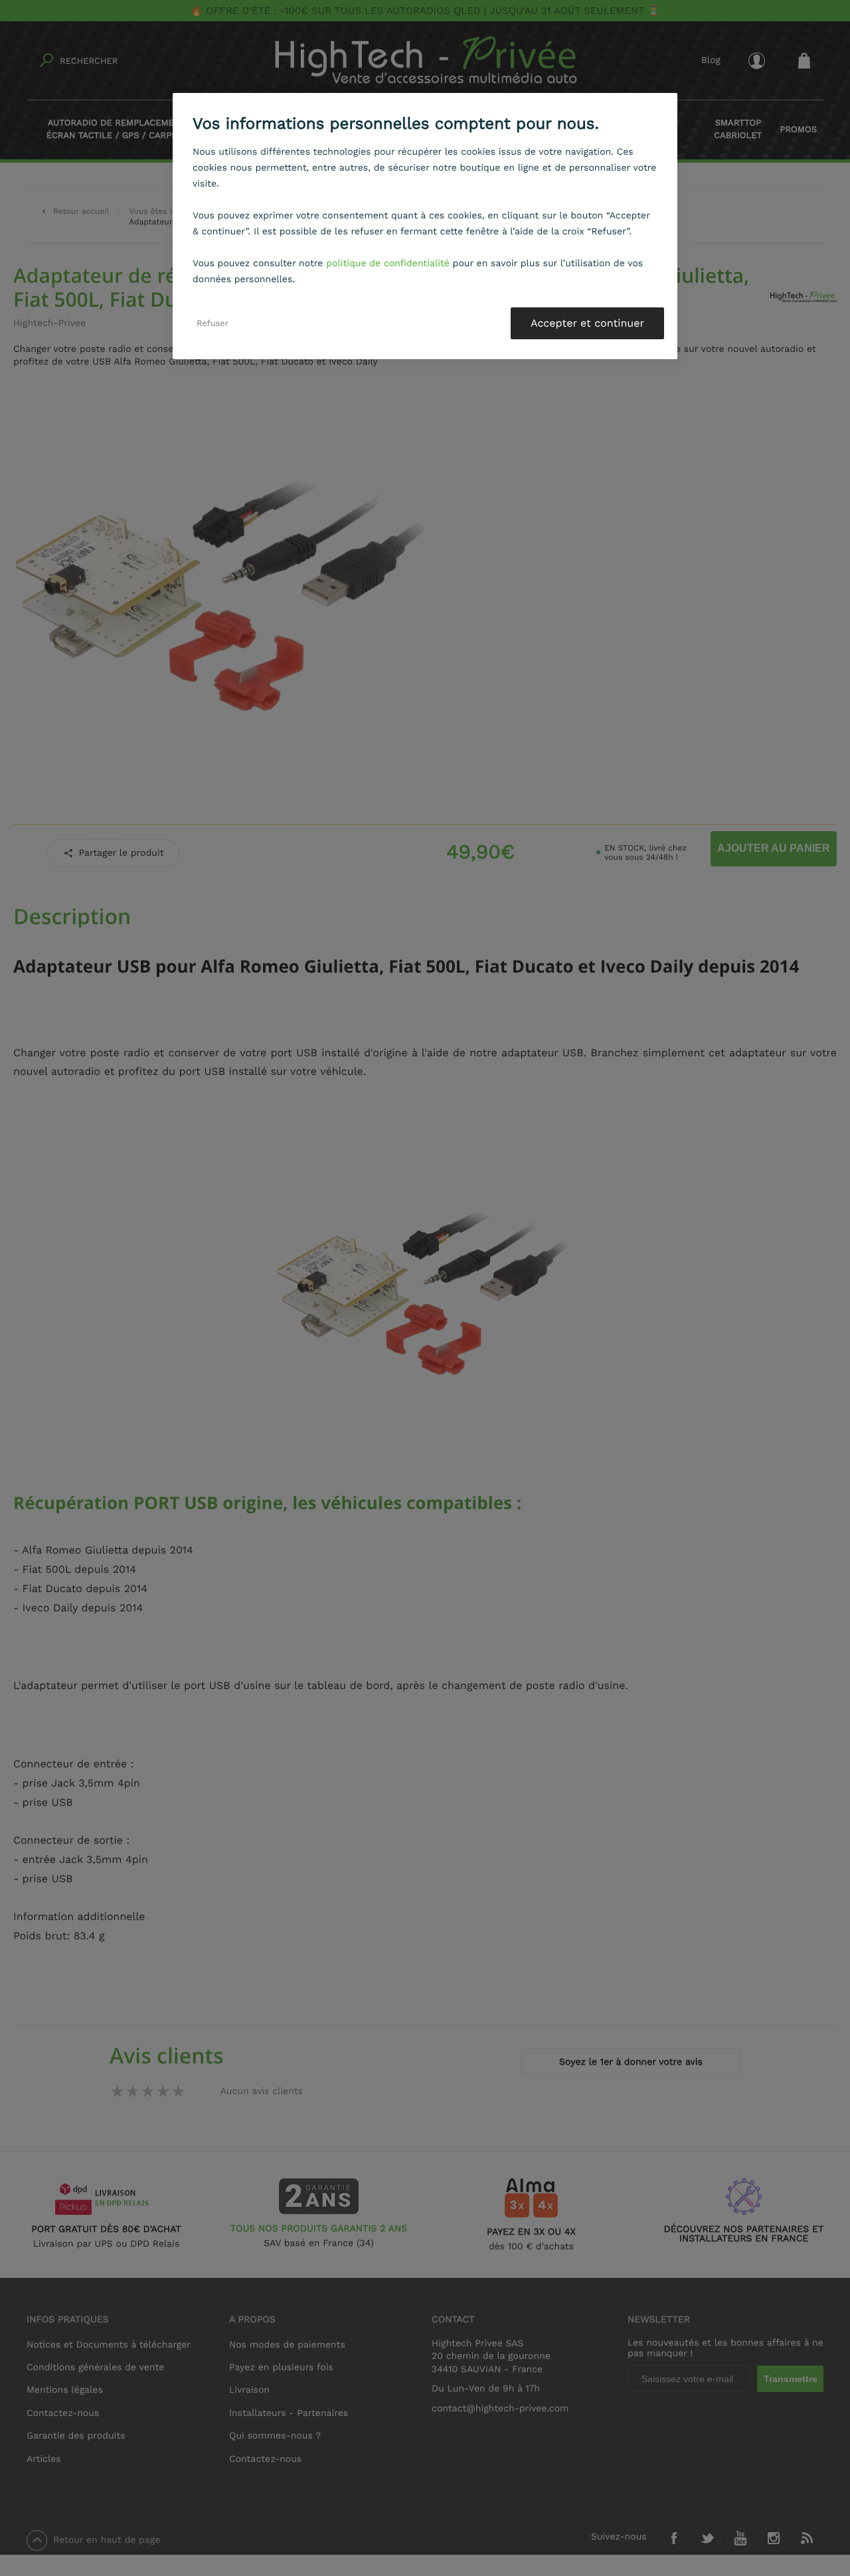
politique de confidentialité (388, 264)
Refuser (212, 323)
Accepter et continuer (587, 323)
